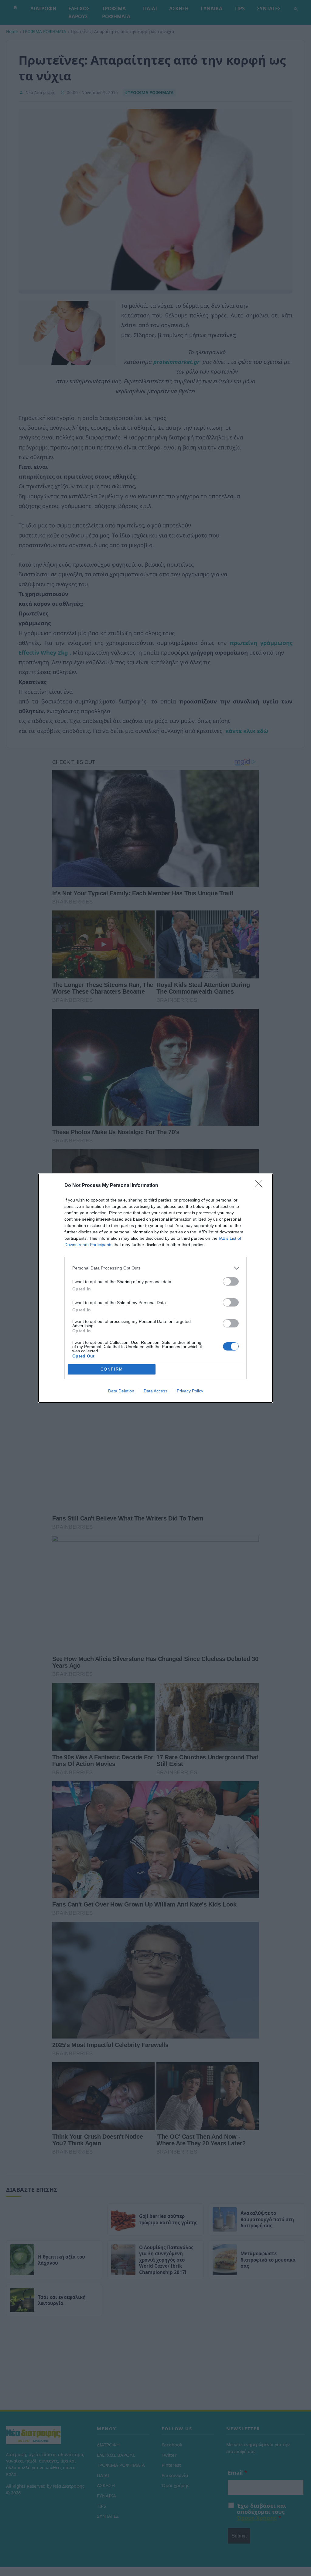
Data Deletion (121, 1391)
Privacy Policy (190, 1391)
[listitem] (155, 1268)
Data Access (155, 1391)
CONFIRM (112, 1369)
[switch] (231, 1281)
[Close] (261, 1186)
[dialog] (155, 1288)
